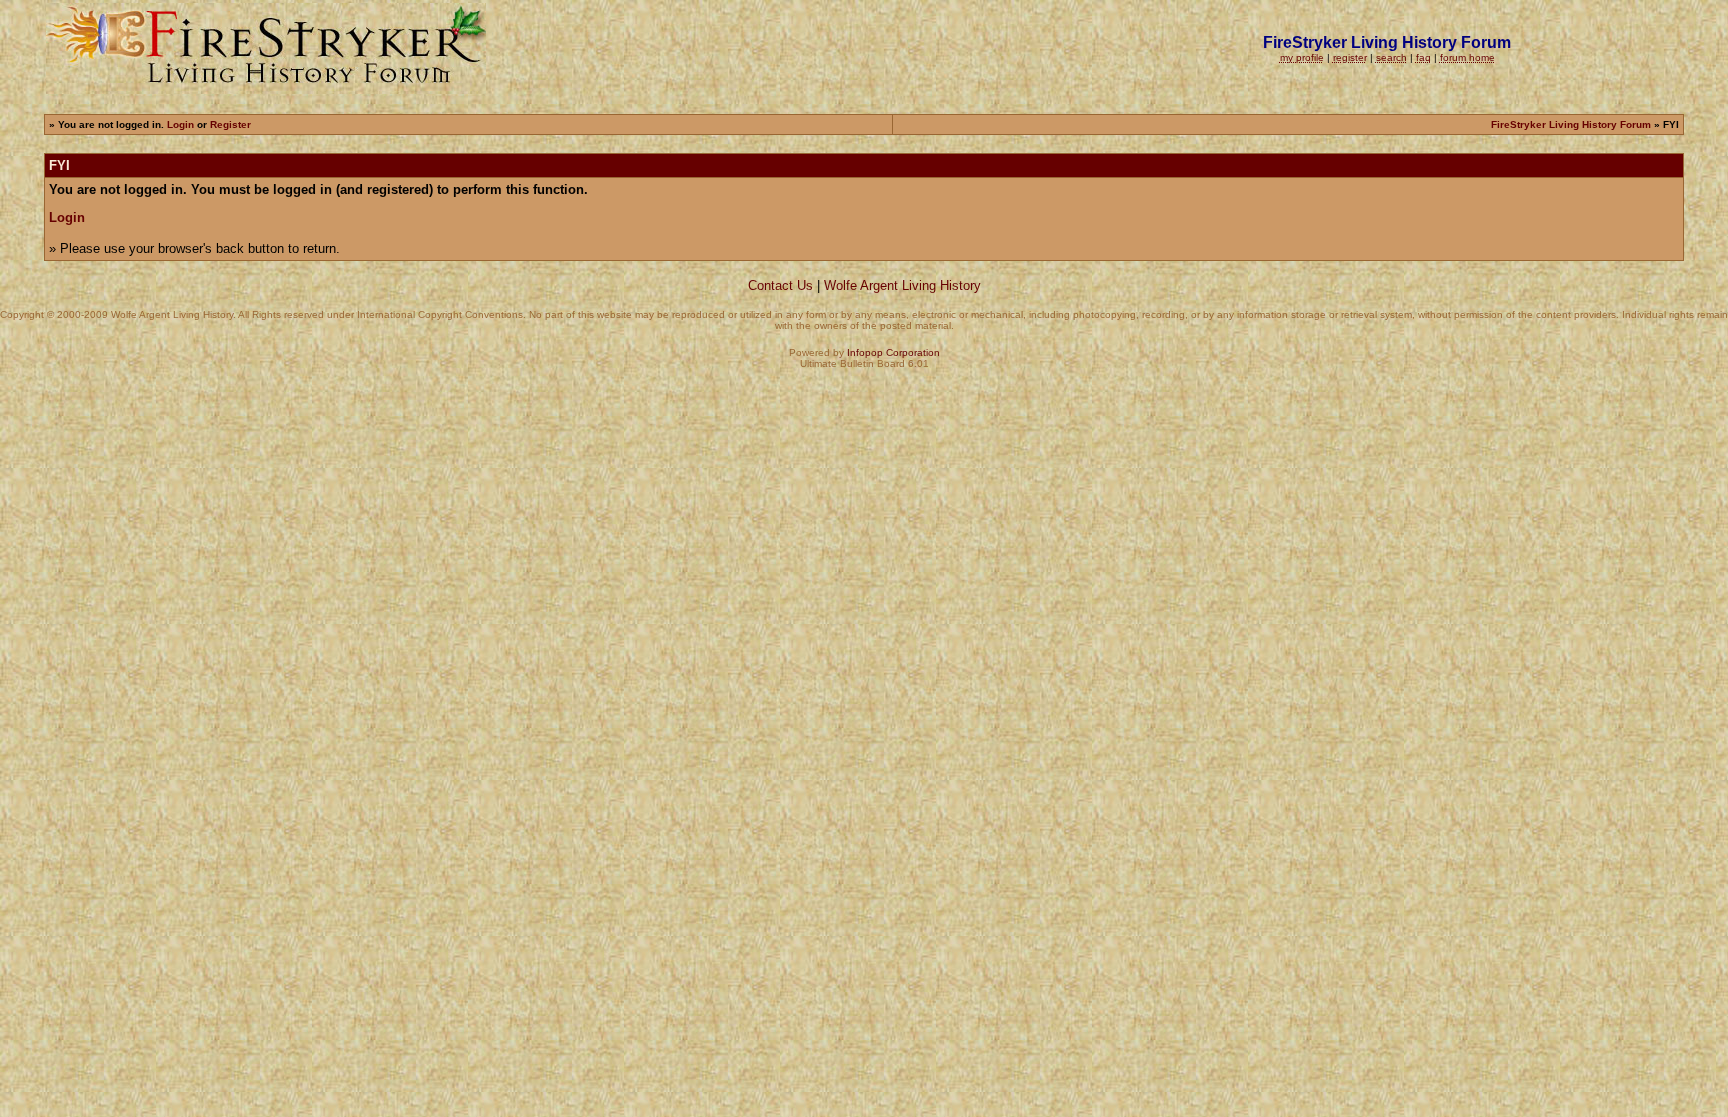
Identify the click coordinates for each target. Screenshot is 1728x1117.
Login (180, 124)
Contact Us (780, 285)
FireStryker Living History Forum (1571, 124)
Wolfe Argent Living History (902, 285)
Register (230, 124)
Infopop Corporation (893, 352)
